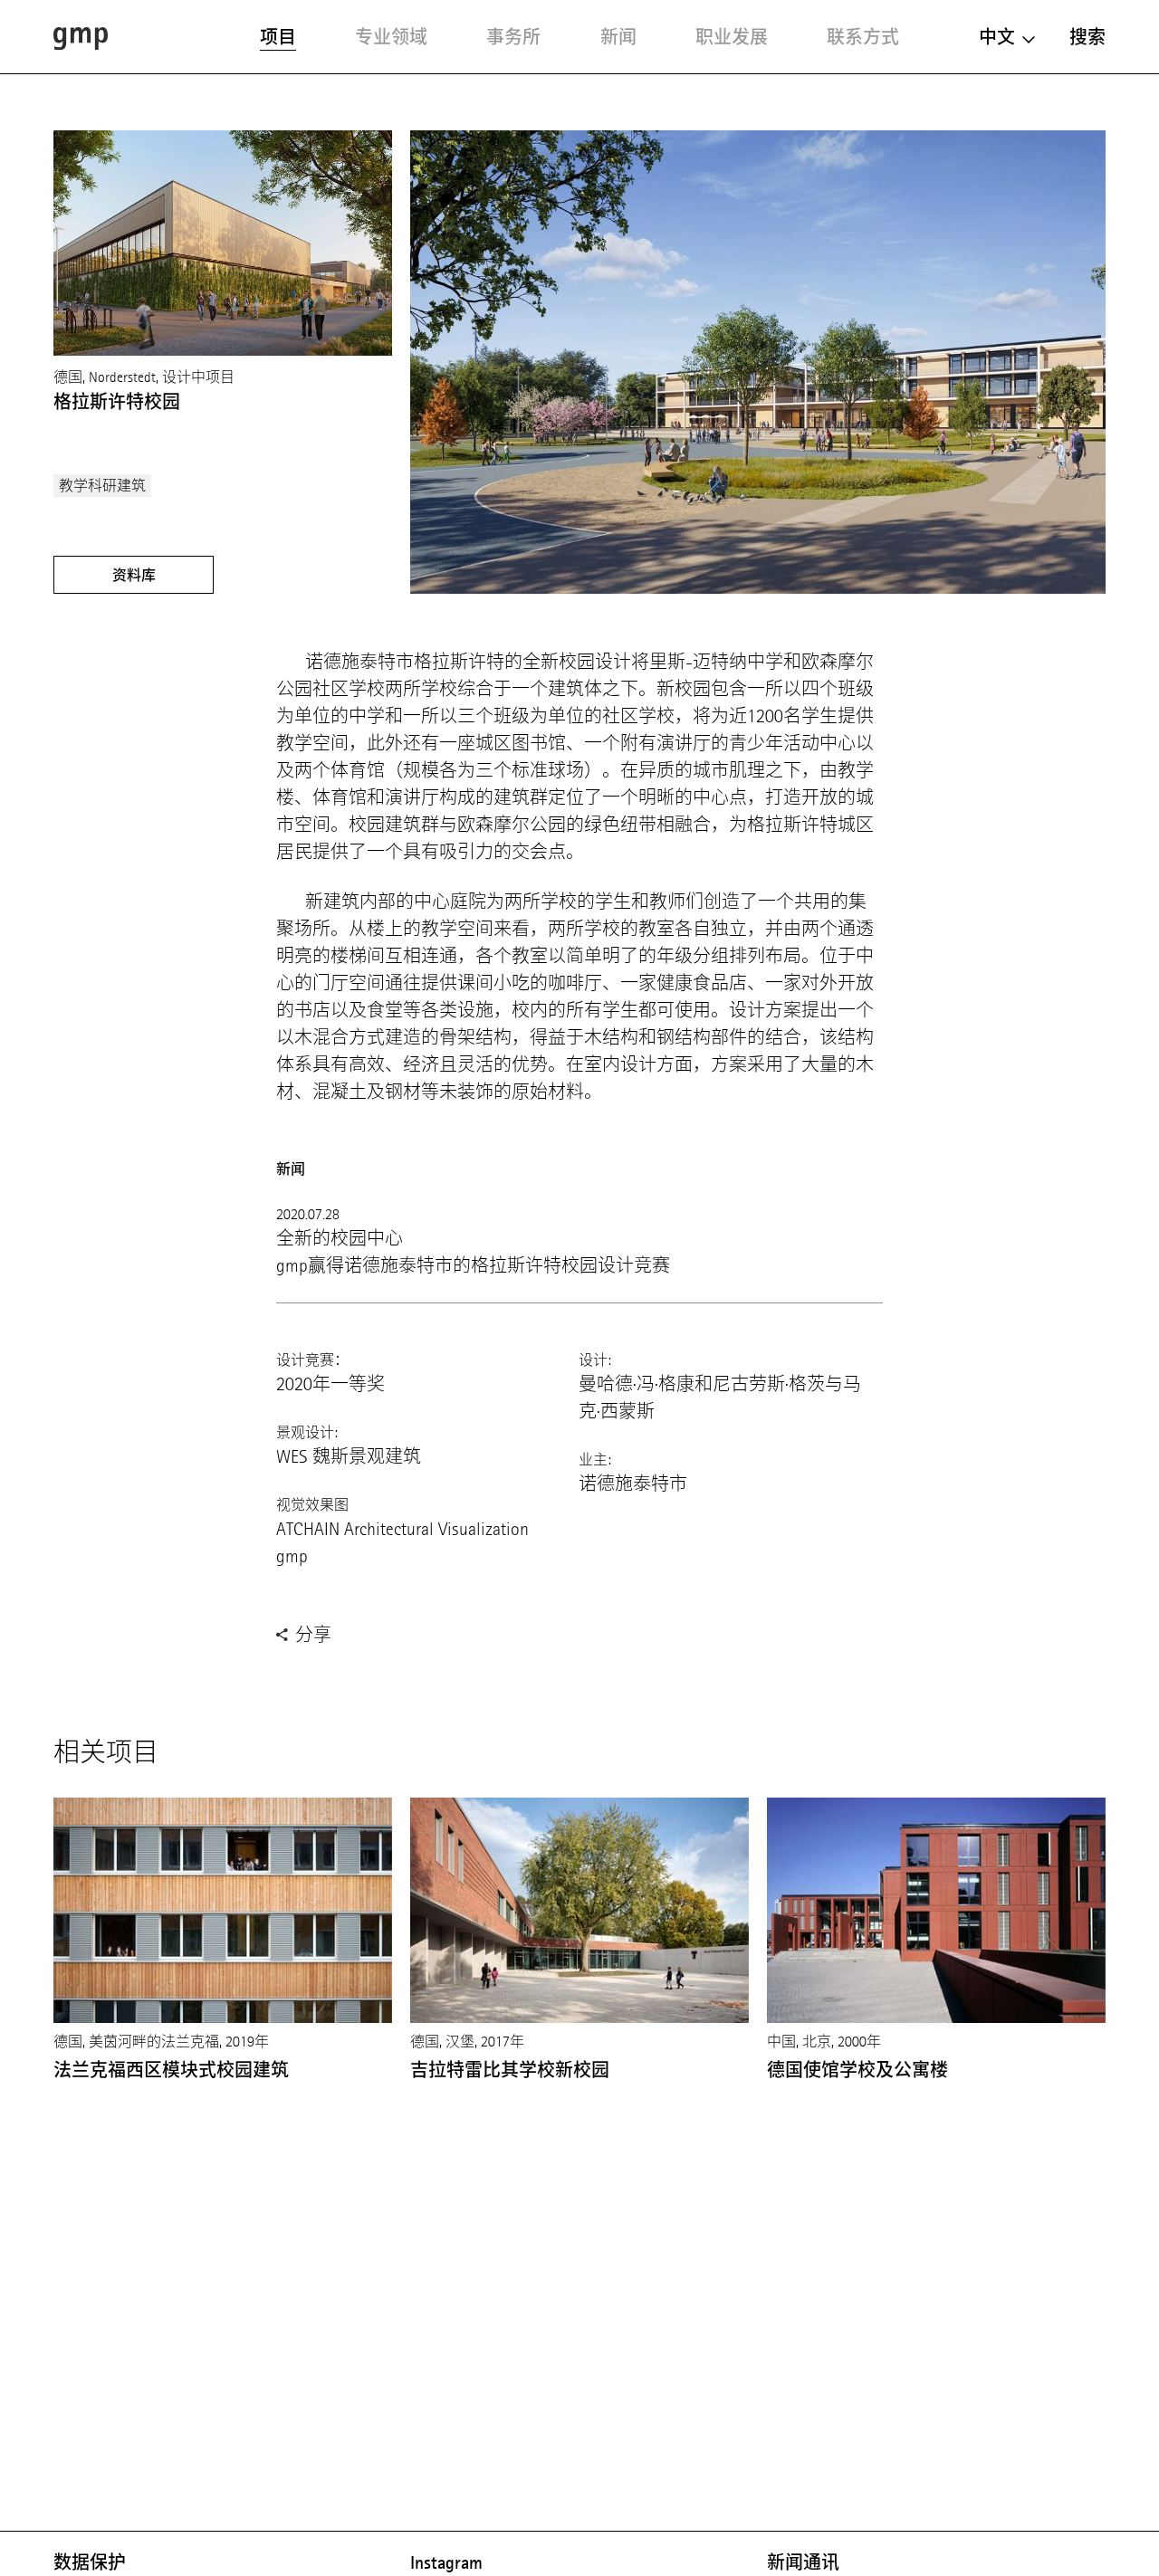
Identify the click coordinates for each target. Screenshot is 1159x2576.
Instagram (446, 2562)
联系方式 (863, 37)
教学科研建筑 (102, 486)
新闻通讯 (803, 2562)
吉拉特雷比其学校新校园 (510, 2070)
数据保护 (90, 2562)
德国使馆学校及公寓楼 (857, 2070)
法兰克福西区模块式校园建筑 (171, 2070)
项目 (278, 37)
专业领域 (391, 37)
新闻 (618, 37)
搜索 (1087, 37)
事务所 (513, 37)
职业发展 (732, 37)
